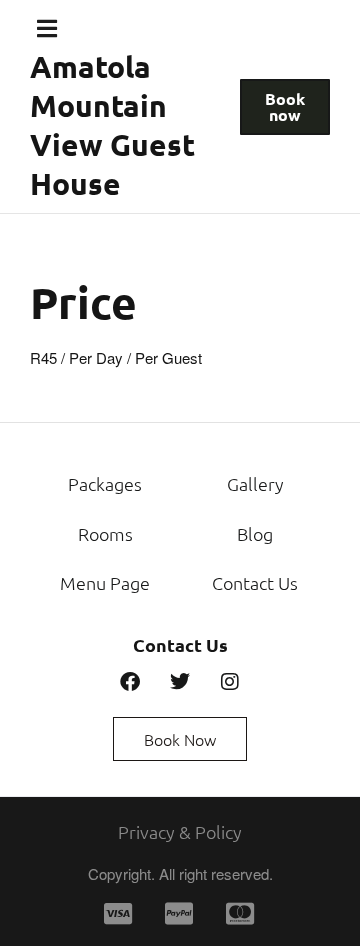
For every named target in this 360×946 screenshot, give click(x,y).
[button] (47, 28)
